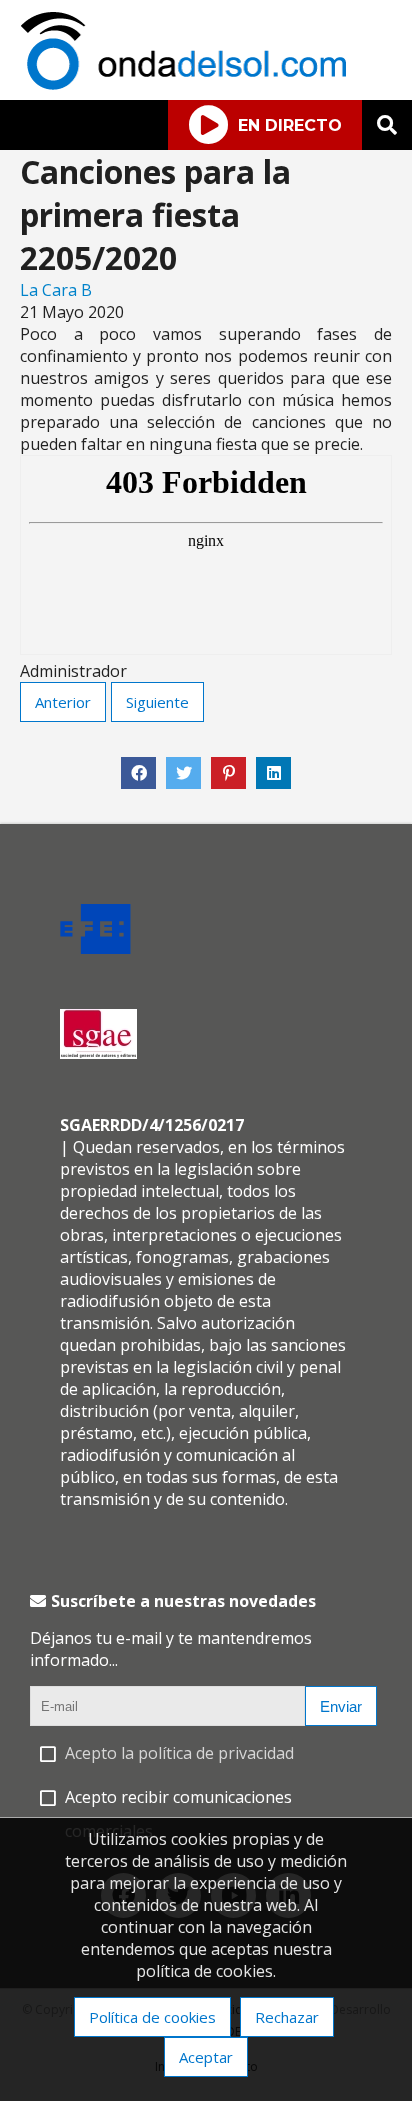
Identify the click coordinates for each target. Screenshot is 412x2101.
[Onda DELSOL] (188, 84)
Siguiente (157, 702)
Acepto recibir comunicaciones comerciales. (178, 1814)
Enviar (341, 1706)
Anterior (63, 702)
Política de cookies (152, 2017)
